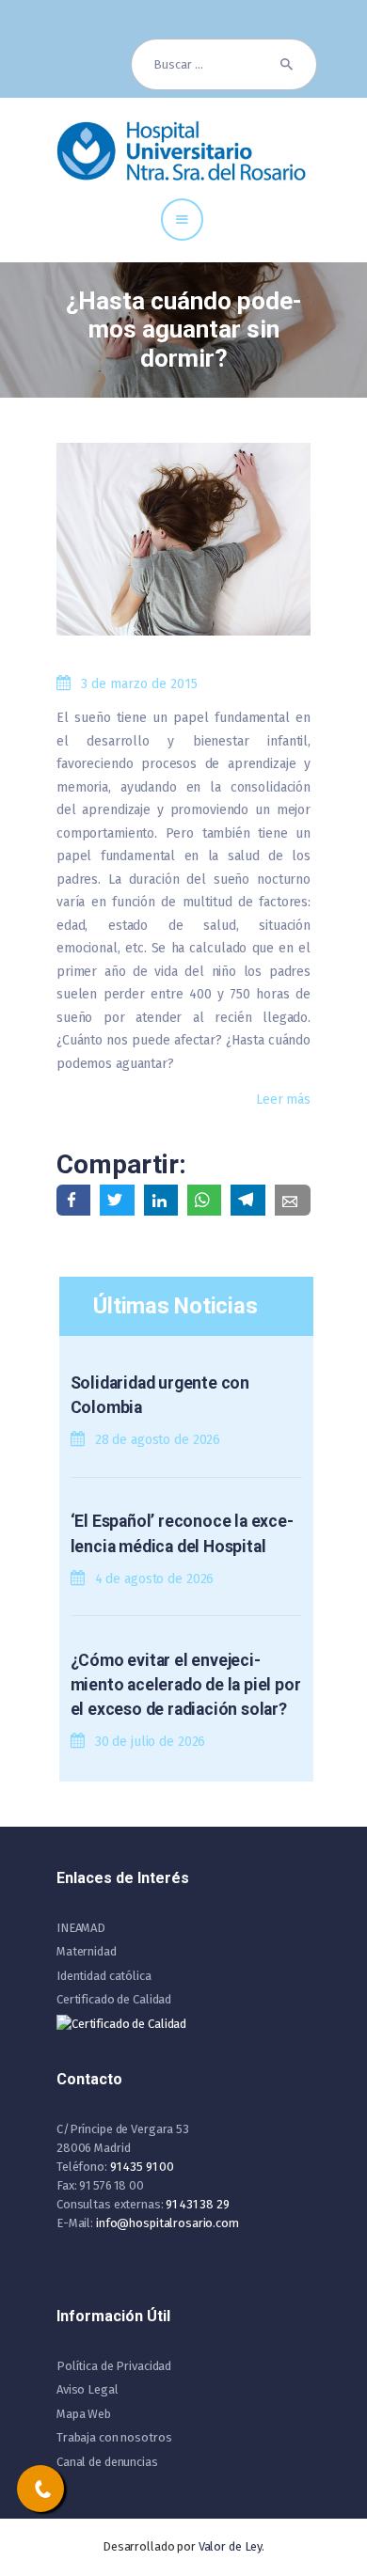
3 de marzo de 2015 (139, 684)
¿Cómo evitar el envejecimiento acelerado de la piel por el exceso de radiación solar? (186, 1685)
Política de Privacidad (114, 2366)
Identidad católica (104, 1976)
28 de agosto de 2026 (158, 1440)
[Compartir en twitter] (117, 1200)
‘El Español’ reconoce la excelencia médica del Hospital (182, 1533)
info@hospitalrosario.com (168, 2223)
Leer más (283, 1100)
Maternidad (87, 1951)
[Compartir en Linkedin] (161, 1200)
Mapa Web (84, 2414)
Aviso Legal (88, 2389)
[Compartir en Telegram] (247, 1200)
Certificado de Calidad (114, 1999)
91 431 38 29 (197, 2204)
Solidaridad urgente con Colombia (160, 1395)
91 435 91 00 (142, 2167)
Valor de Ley (230, 2546)
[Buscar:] (224, 64)
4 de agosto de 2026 (155, 1579)
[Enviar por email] (293, 1200)
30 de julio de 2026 (151, 1742)
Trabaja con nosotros (114, 2437)
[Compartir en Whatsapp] (204, 1200)
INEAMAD (81, 1928)
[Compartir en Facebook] (73, 1200)
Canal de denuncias (107, 2462)
